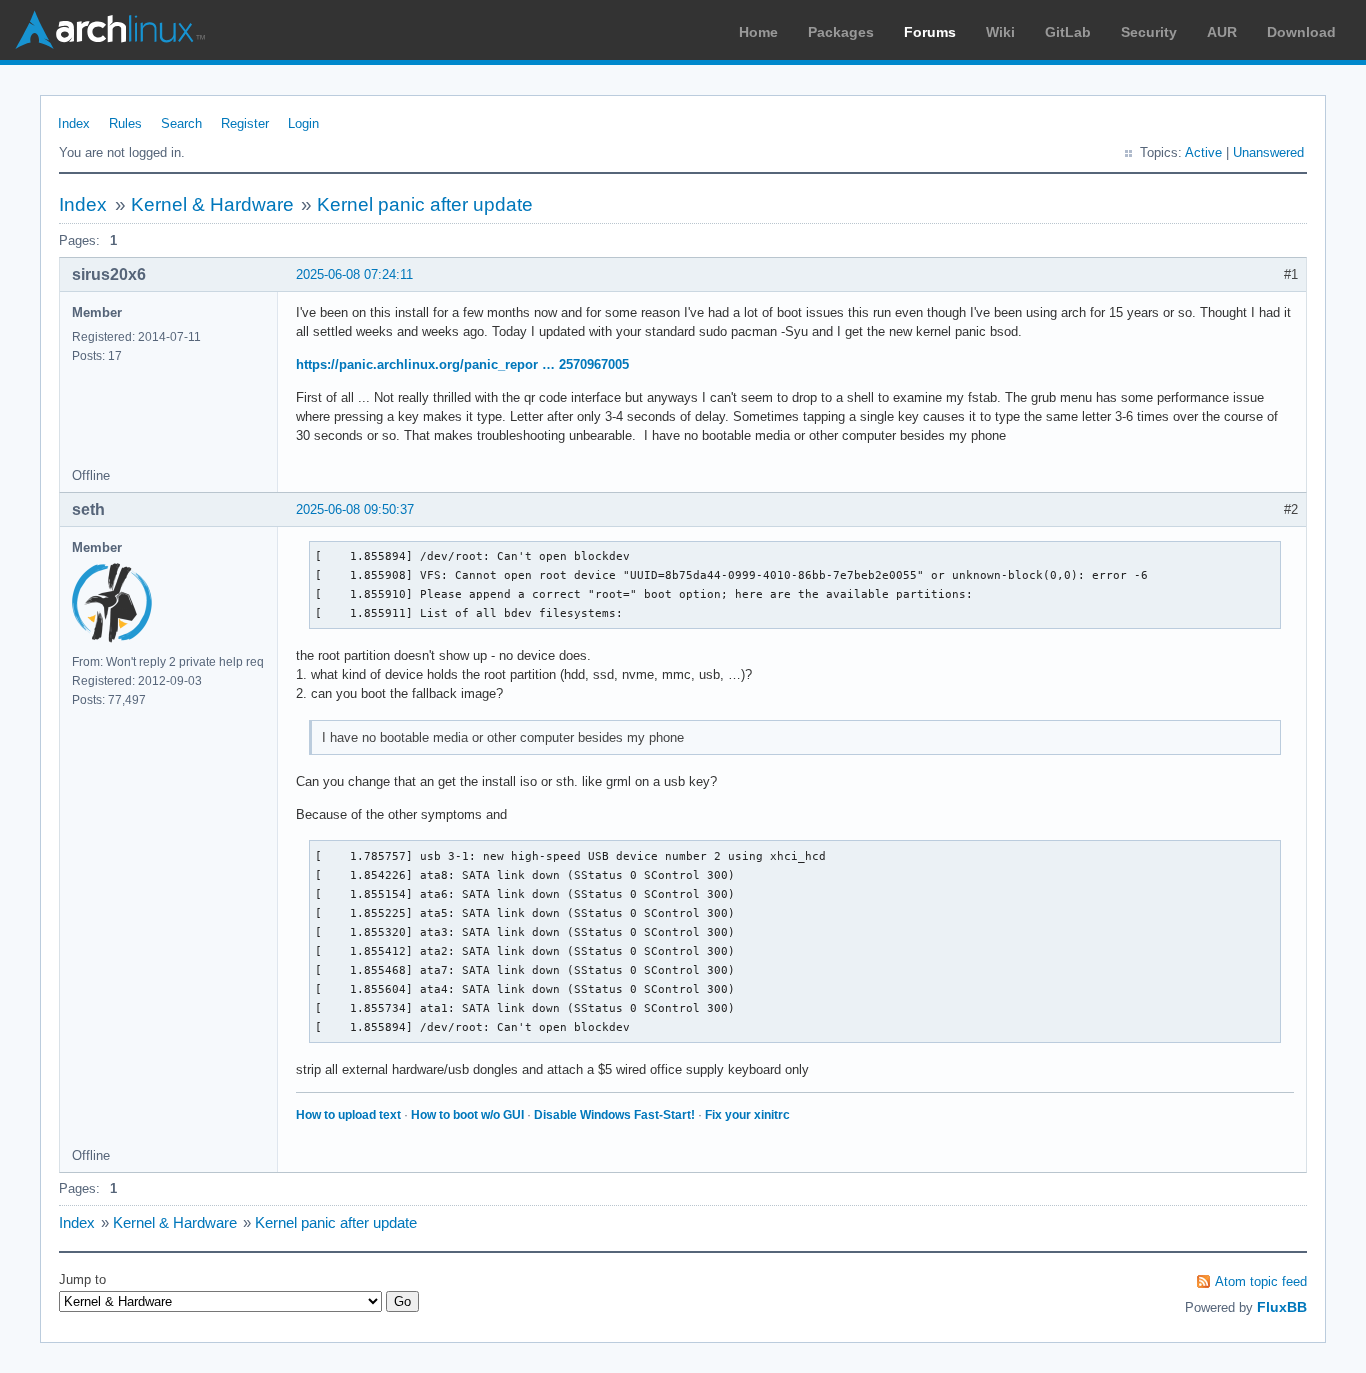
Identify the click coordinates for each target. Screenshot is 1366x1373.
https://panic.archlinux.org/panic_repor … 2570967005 (462, 364)
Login (303, 123)
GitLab (1068, 32)
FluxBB (1282, 1307)
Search (181, 123)
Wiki (1000, 32)
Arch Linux (110, 30)
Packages (841, 32)
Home (758, 32)
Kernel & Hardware (212, 204)
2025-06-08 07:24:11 (354, 274)
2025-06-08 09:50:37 (355, 509)
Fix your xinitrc (747, 1115)
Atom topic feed (1261, 1281)
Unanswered (1268, 152)
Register (245, 123)
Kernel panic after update (425, 204)
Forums (930, 32)
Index (74, 123)
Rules (125, 123)
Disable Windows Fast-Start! (614, 1115)
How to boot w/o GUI (467, 1115)
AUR (1222, 32)
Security (1149, 32)
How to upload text (348, 1115)
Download (1301, 32)
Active (1203, 152)
